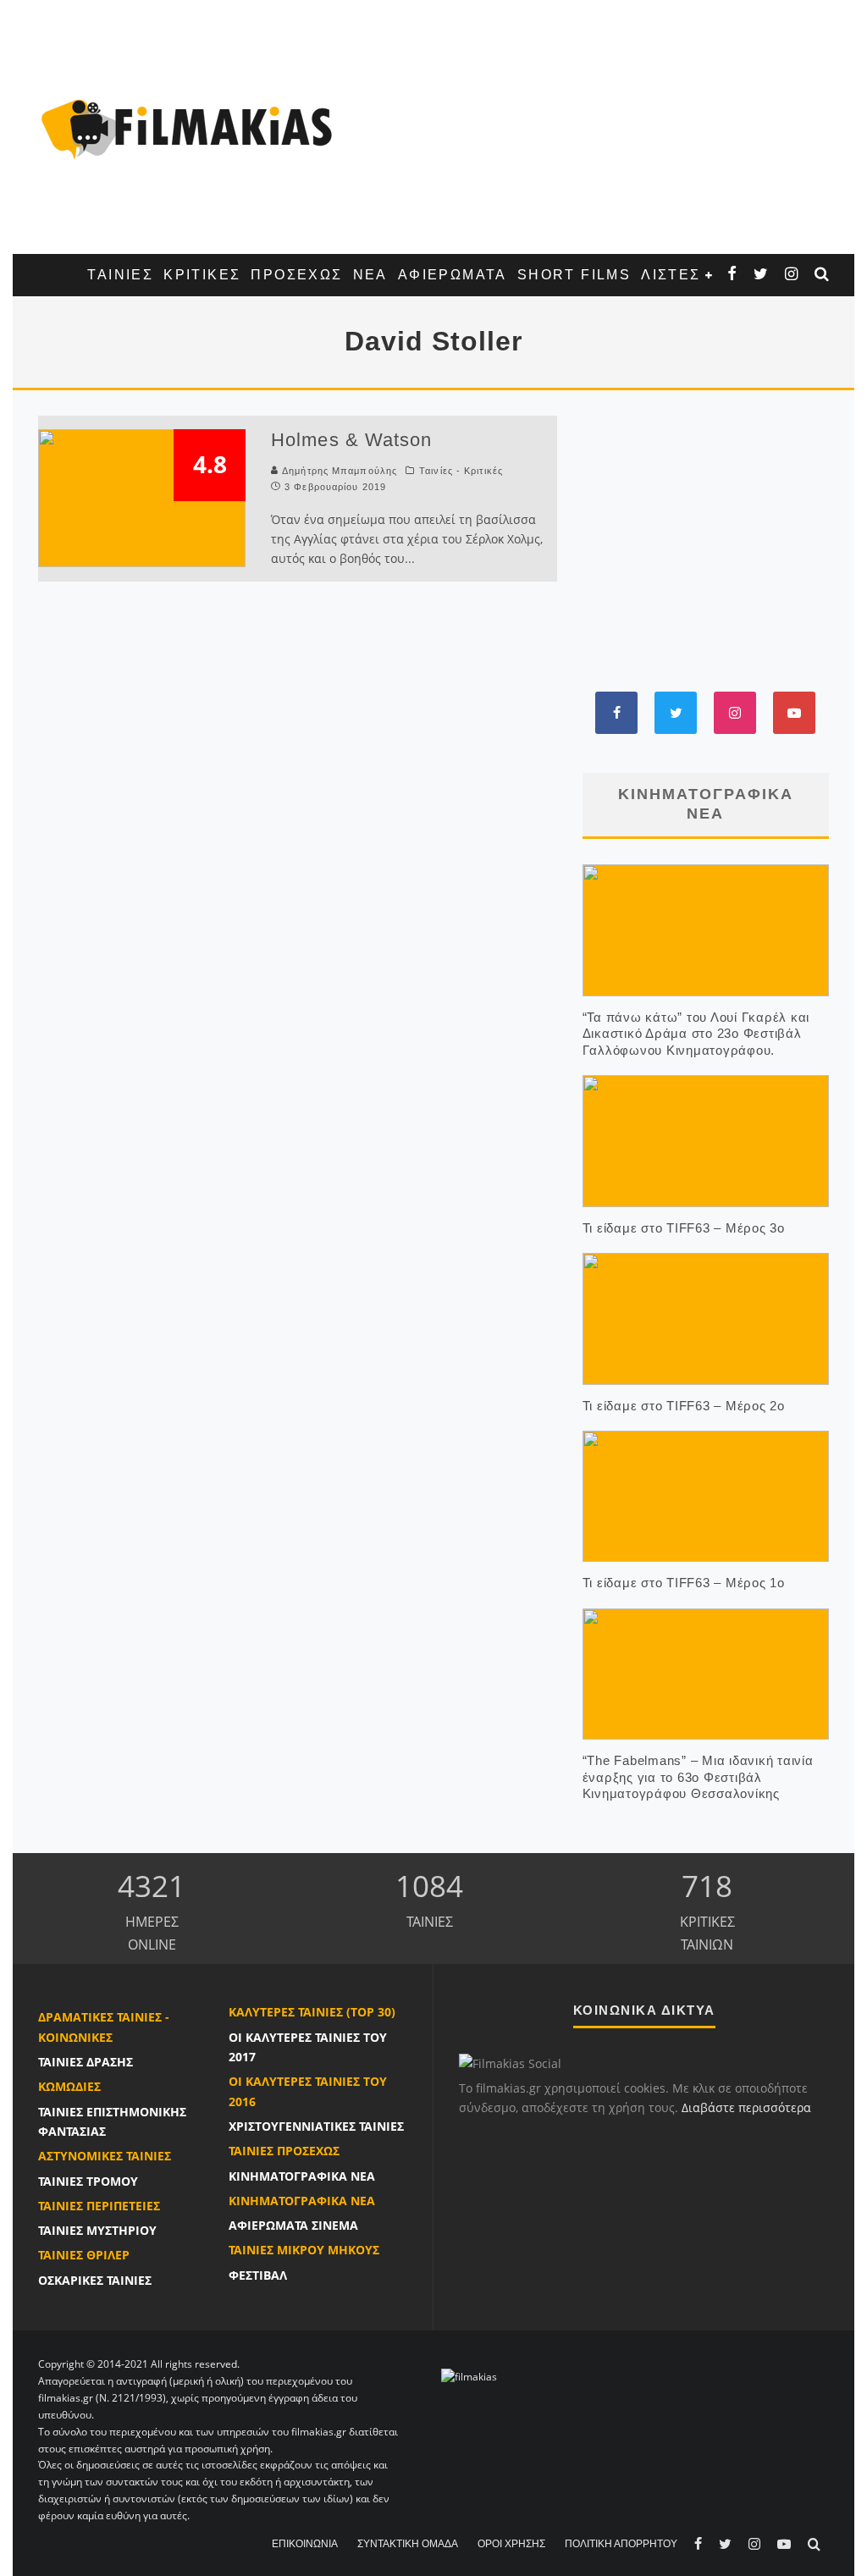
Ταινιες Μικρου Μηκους (304, 2250)
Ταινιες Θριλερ (84, 2255)
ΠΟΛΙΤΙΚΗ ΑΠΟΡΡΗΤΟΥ (621, 2544)
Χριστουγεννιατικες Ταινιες (316, 2126)
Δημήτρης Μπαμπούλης (340, 471)
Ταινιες (120, 275)
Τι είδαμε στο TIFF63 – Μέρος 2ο (684, 1406)
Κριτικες (202, 275)
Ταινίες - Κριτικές (461, 471)
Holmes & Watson (352, 440)
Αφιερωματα (453, 275)
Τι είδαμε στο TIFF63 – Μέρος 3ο (684, 1228)
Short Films (574, 275)
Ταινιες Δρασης (86, 2062)
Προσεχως (296, 275)
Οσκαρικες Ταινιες (95, 2280)
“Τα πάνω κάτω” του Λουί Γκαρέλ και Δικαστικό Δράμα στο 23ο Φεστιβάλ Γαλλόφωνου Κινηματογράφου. (696, 1034)
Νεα (370, 275)
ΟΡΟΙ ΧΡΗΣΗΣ (511, 2544)
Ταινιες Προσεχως (284, 2151)
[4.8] (142, 497)
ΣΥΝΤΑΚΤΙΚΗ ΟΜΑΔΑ (408, 2544)
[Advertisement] (590, 127)
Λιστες (671, 275)
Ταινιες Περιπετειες (99, 2206)
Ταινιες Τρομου (88, 2181)
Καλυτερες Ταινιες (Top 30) (312, 2012)
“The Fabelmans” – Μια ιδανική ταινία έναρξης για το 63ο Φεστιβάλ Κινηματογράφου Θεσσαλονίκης (698, 1777)
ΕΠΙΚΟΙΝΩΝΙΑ (305, 2544)
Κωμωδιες (69, 2086)
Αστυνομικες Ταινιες (105, 2156)
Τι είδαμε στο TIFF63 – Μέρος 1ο (684, 1583)
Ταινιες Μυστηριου (97, 2230)
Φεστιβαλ (258, 2275)
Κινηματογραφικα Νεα (302, 2176)
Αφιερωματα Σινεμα (293, 2225)
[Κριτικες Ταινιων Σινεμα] (469, 2377)
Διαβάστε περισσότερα (746, 2107)
